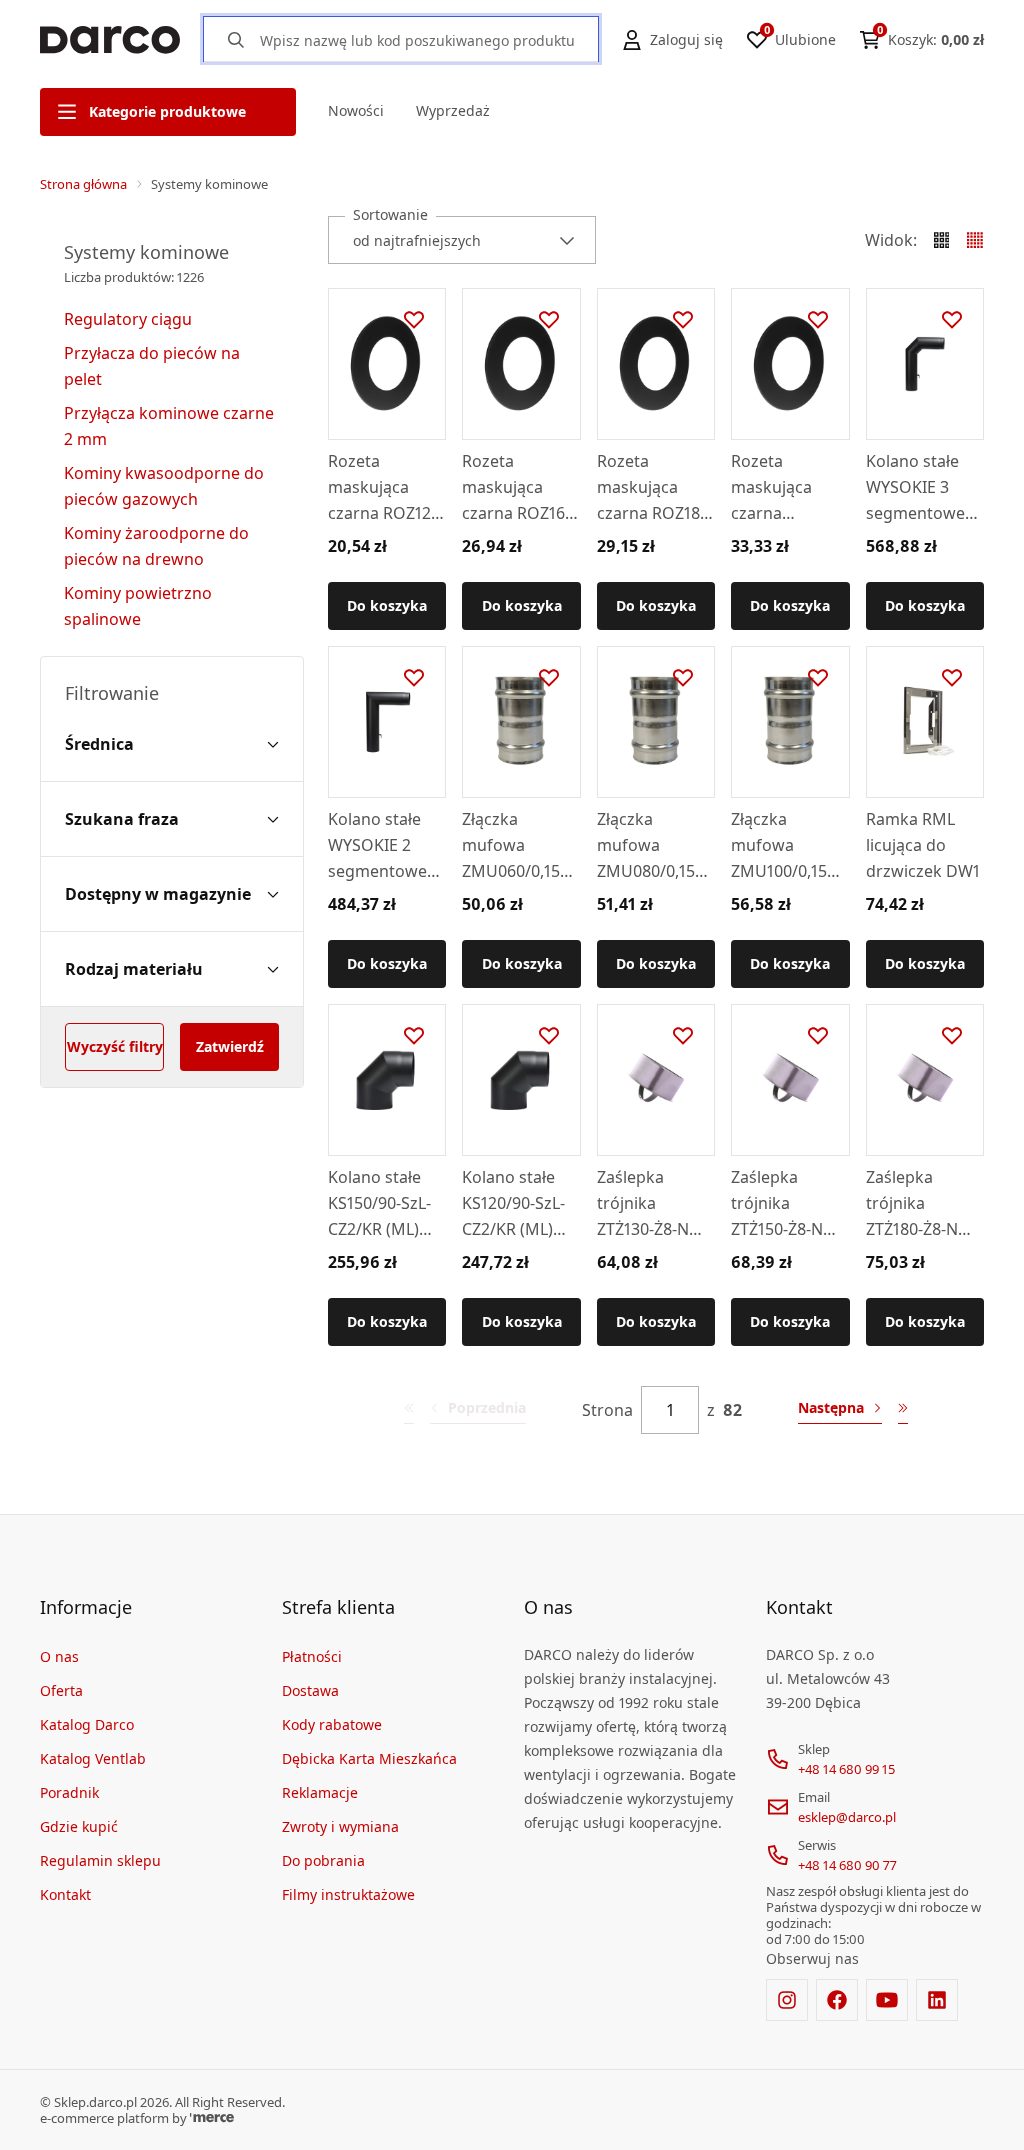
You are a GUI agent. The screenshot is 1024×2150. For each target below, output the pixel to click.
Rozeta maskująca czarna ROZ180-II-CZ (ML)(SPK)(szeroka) (655, 488)
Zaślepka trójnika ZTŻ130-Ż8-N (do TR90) (643, 1204)
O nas (59, 1656)
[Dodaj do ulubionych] (414, 320)
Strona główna (83, 184)
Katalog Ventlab (93, 1758)
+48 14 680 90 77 (847, 1865)
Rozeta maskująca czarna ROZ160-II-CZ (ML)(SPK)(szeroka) (520, 488)
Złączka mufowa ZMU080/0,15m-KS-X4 (656, 846)
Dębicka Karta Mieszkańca (369, 1758)
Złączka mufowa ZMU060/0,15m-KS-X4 (521, 846)
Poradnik (69, 1792)
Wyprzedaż (453, 110)
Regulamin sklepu (100, 1860)
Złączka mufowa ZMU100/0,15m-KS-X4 (789, 846)
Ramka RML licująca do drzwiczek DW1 (923, 845)
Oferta (61, 1690)
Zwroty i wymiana (340, 1826)
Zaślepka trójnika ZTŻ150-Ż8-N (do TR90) (777, 1204)
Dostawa (310, 1690)
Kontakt (65, 1894)
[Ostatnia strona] (903, 1410)
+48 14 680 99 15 (846, 1769)
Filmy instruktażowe (348, 1894)
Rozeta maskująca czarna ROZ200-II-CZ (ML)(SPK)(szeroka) (780, 488)
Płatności (312, 1656)
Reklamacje (320, 1792)
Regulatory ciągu (128, 319)
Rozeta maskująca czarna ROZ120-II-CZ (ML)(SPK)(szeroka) (386, 488)
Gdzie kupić (79, 1826)
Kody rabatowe (332, 1724)
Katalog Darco (87, 1724)
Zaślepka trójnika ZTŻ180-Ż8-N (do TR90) (912, 1204)
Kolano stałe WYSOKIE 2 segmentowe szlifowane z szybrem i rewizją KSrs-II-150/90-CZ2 (384, 846)
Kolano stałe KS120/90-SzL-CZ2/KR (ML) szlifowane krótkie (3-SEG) (518, 1204)
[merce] (212, 2118)
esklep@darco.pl (847, 1817)
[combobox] (462, 240)
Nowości (356, 110)
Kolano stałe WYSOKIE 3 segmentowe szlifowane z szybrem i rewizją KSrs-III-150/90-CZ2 (924, 488)
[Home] (110, 40)
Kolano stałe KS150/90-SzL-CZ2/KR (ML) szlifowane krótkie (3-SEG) (384, 1204)
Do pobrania (323, 1860)
